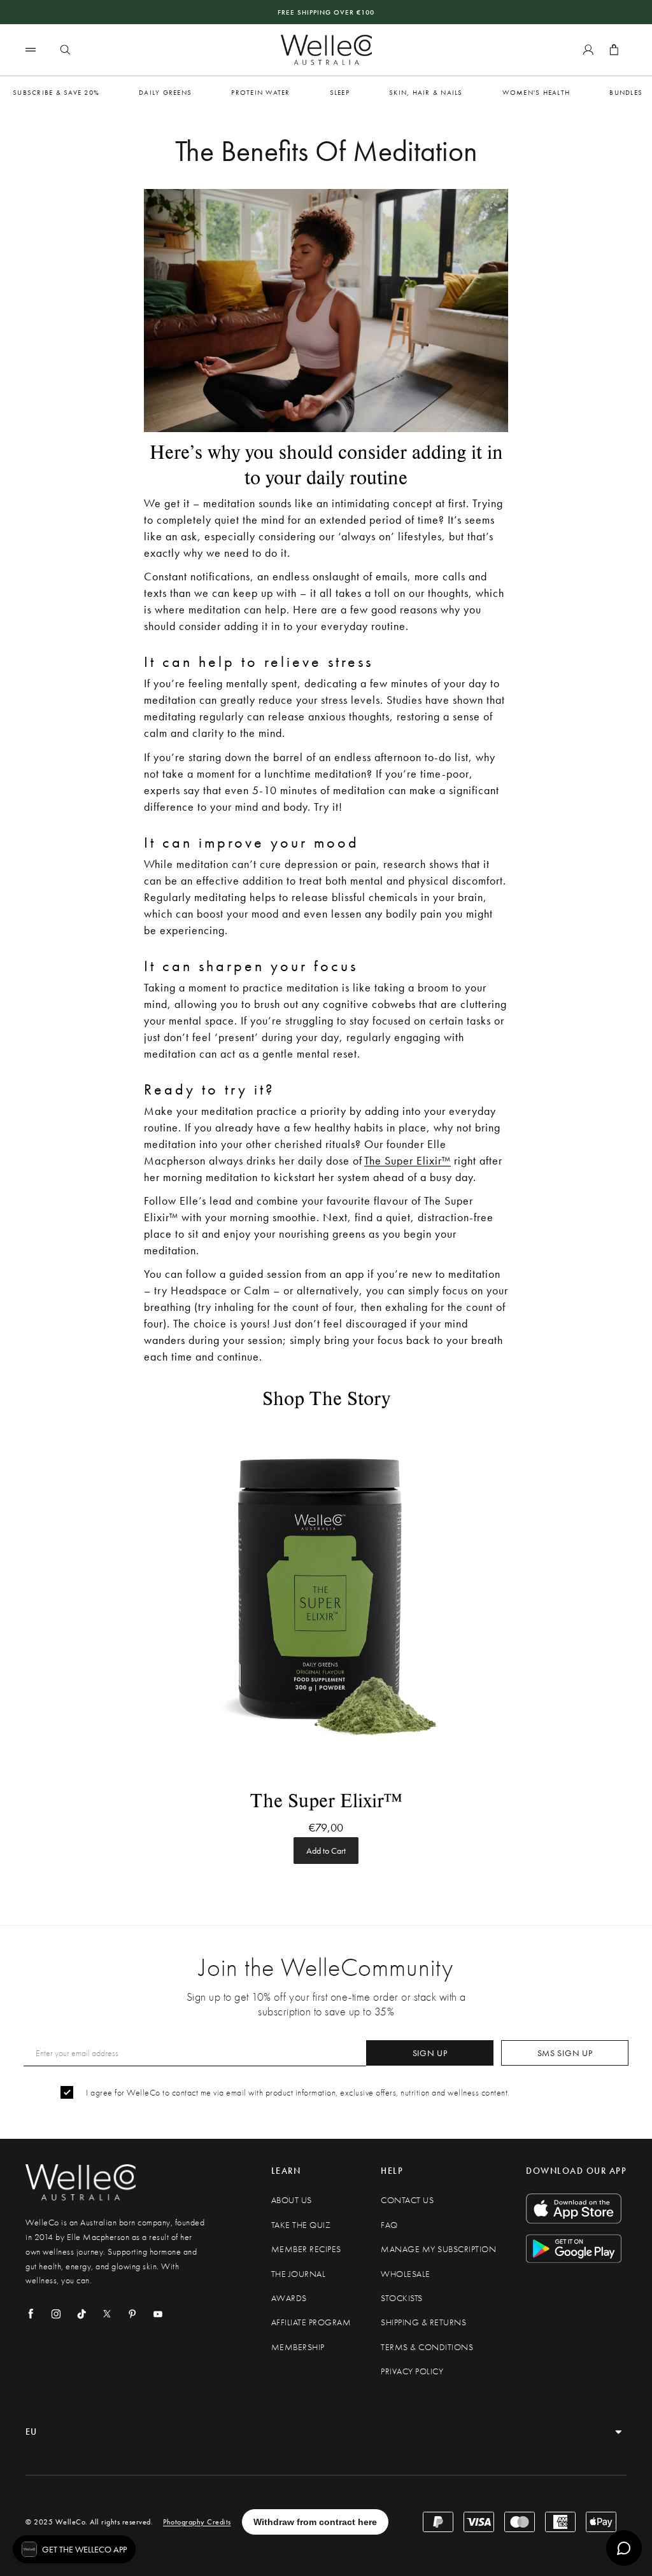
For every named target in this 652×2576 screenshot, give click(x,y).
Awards (289, 2298)
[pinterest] (132, 2314)
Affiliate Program (311, 2322)
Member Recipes (306, 2249)
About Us (292, 2200)
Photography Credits (197, 2522)
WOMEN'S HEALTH (536, 92)
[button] (74, 2549)
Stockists (402, 2298)
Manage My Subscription (438, 2249)
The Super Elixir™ (407, 1160)
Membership (298, 2347)
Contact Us (407, 2200)
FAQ (389, 2225)
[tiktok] (81, 2314)
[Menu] (31, 49)
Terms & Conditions (427, 2347)
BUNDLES (626, 92)
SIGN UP (430, 2053)
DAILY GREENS (165, 92)
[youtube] (158, 2314)
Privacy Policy (412, 2371)
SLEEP (340, 92)
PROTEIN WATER (260, 92)
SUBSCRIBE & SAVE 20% (56, 92)
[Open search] (65, 50)
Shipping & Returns (423, 2322)
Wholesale (406, 2274)
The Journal (299, 2274)
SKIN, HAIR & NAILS (426, 92)
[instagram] (56, 2314)
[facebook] (31, 2314)
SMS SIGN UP (565, 2053)
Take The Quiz (301, 2225)
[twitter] (107, 2314)
